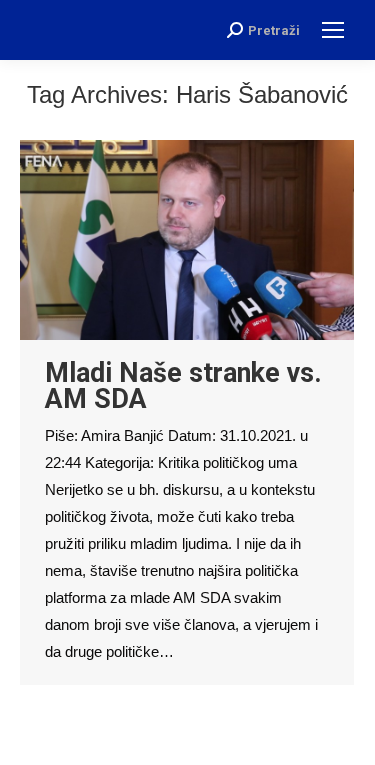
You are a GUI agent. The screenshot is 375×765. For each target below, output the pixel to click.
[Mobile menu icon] (333, 30)
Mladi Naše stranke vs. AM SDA (183, 386)
